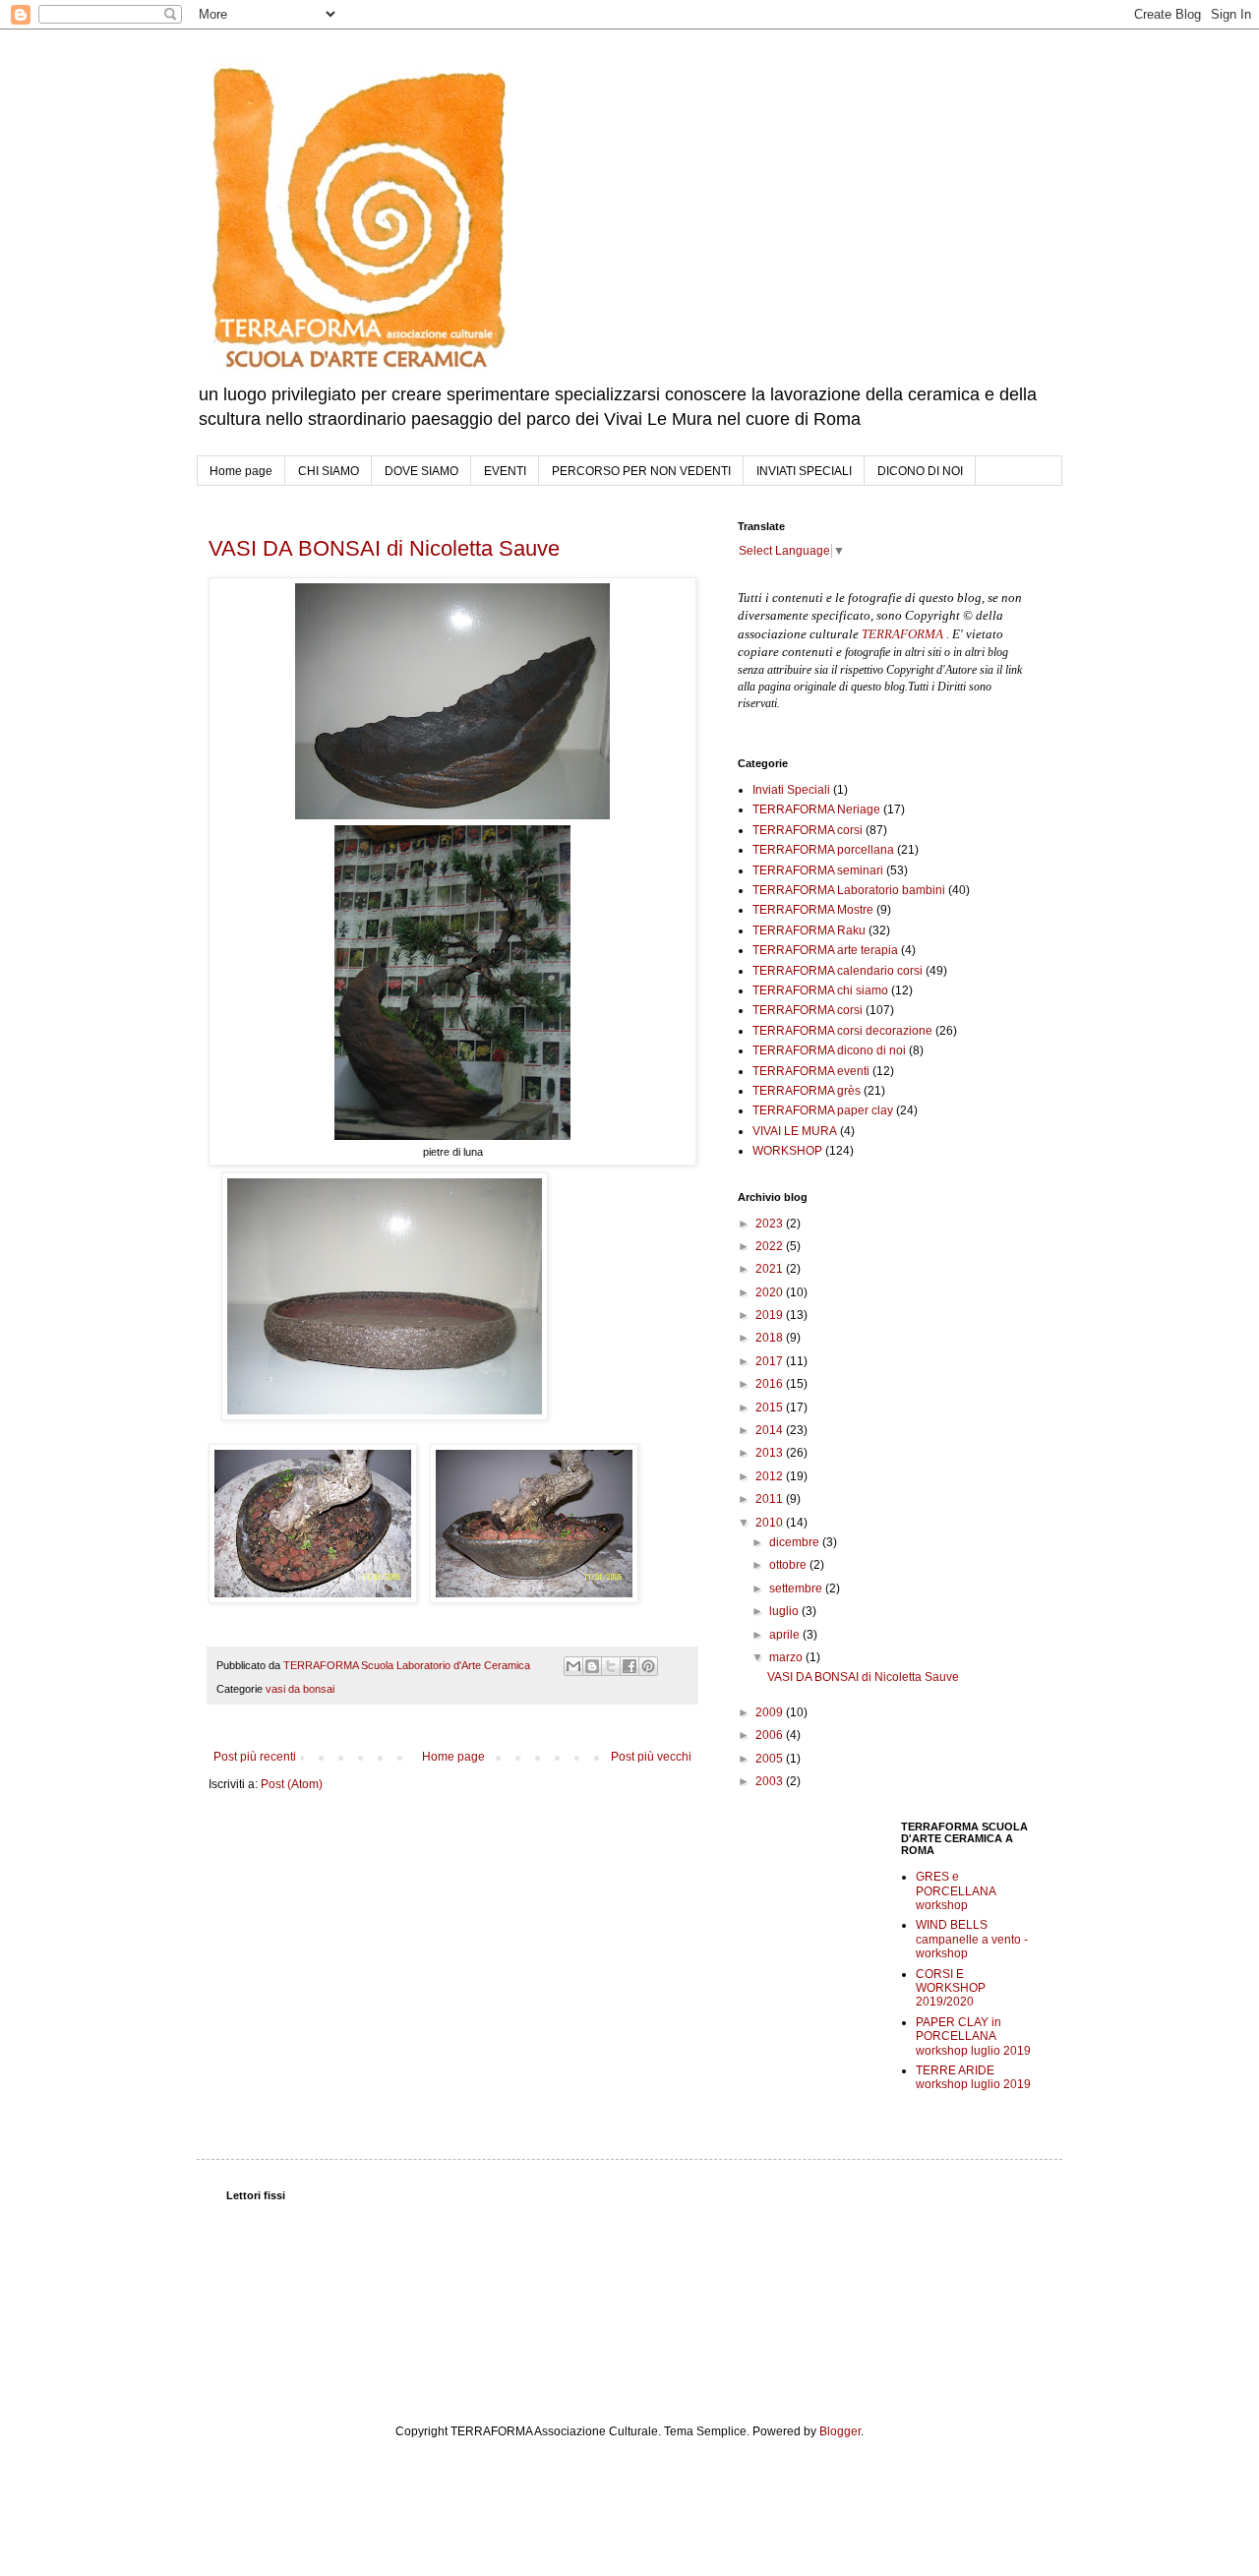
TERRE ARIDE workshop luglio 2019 (973, 2077)
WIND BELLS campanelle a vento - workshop (972, 1939)
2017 (771, 1361)
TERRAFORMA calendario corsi (838, 971)
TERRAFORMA (902, 634)
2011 (771, 1499)
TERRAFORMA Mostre (813, 910)
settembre (797, 1588)
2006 (771, 1735)
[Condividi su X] (611, 1666)
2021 (771, 1269)
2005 (771, 1759)
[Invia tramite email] (573, 1666)
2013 (771, 1453)
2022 (771, 1246)
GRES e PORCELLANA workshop (956, 1891)
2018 (771, 1338)
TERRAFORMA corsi (808, 830)
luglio (785, 1611)
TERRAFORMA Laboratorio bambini (849, 890)
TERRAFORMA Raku (809, 930)
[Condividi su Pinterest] (648, 1666)
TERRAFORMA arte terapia (825, 950)
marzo (787, 1657)
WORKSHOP (787, 1151)
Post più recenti (255, 1757)
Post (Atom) (292, 1784)
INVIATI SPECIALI (804, 471)
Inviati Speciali (791, 790)
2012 (771, 1476)
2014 (771, 1430)
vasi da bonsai (300, 1689)
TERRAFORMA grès (807, 1091)
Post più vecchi (651, 1757)
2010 (771, 1523)
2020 (771, 1292)
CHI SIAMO (329, 471)
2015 (771, 1408)
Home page (241, 471)
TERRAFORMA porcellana (823, 850)
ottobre (789, 1565)
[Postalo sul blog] (592, 1666)
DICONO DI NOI (920, 471)
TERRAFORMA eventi (811, 1071)
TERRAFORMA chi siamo (820, 990)
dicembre (796, 1542)
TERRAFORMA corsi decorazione (842, 1031)
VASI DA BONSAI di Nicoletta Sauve (384, 548)
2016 (771, 1384)
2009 (771, 1712)
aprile (786, 1635)
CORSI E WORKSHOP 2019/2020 (951, 1988)
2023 (771, 1224)
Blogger (840, 2431)
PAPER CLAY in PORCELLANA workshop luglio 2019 (973, 2037)
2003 (771, 1781)
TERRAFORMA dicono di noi (829, 1050)
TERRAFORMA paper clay (823, 1110)
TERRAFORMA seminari (818, 870)
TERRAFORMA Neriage (816, 809)
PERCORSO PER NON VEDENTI (641, 471)
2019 (771, 1315)
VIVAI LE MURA (795, 1131)
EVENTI (505, 471)
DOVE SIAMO (421, 471)
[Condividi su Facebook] (629, 1666)
